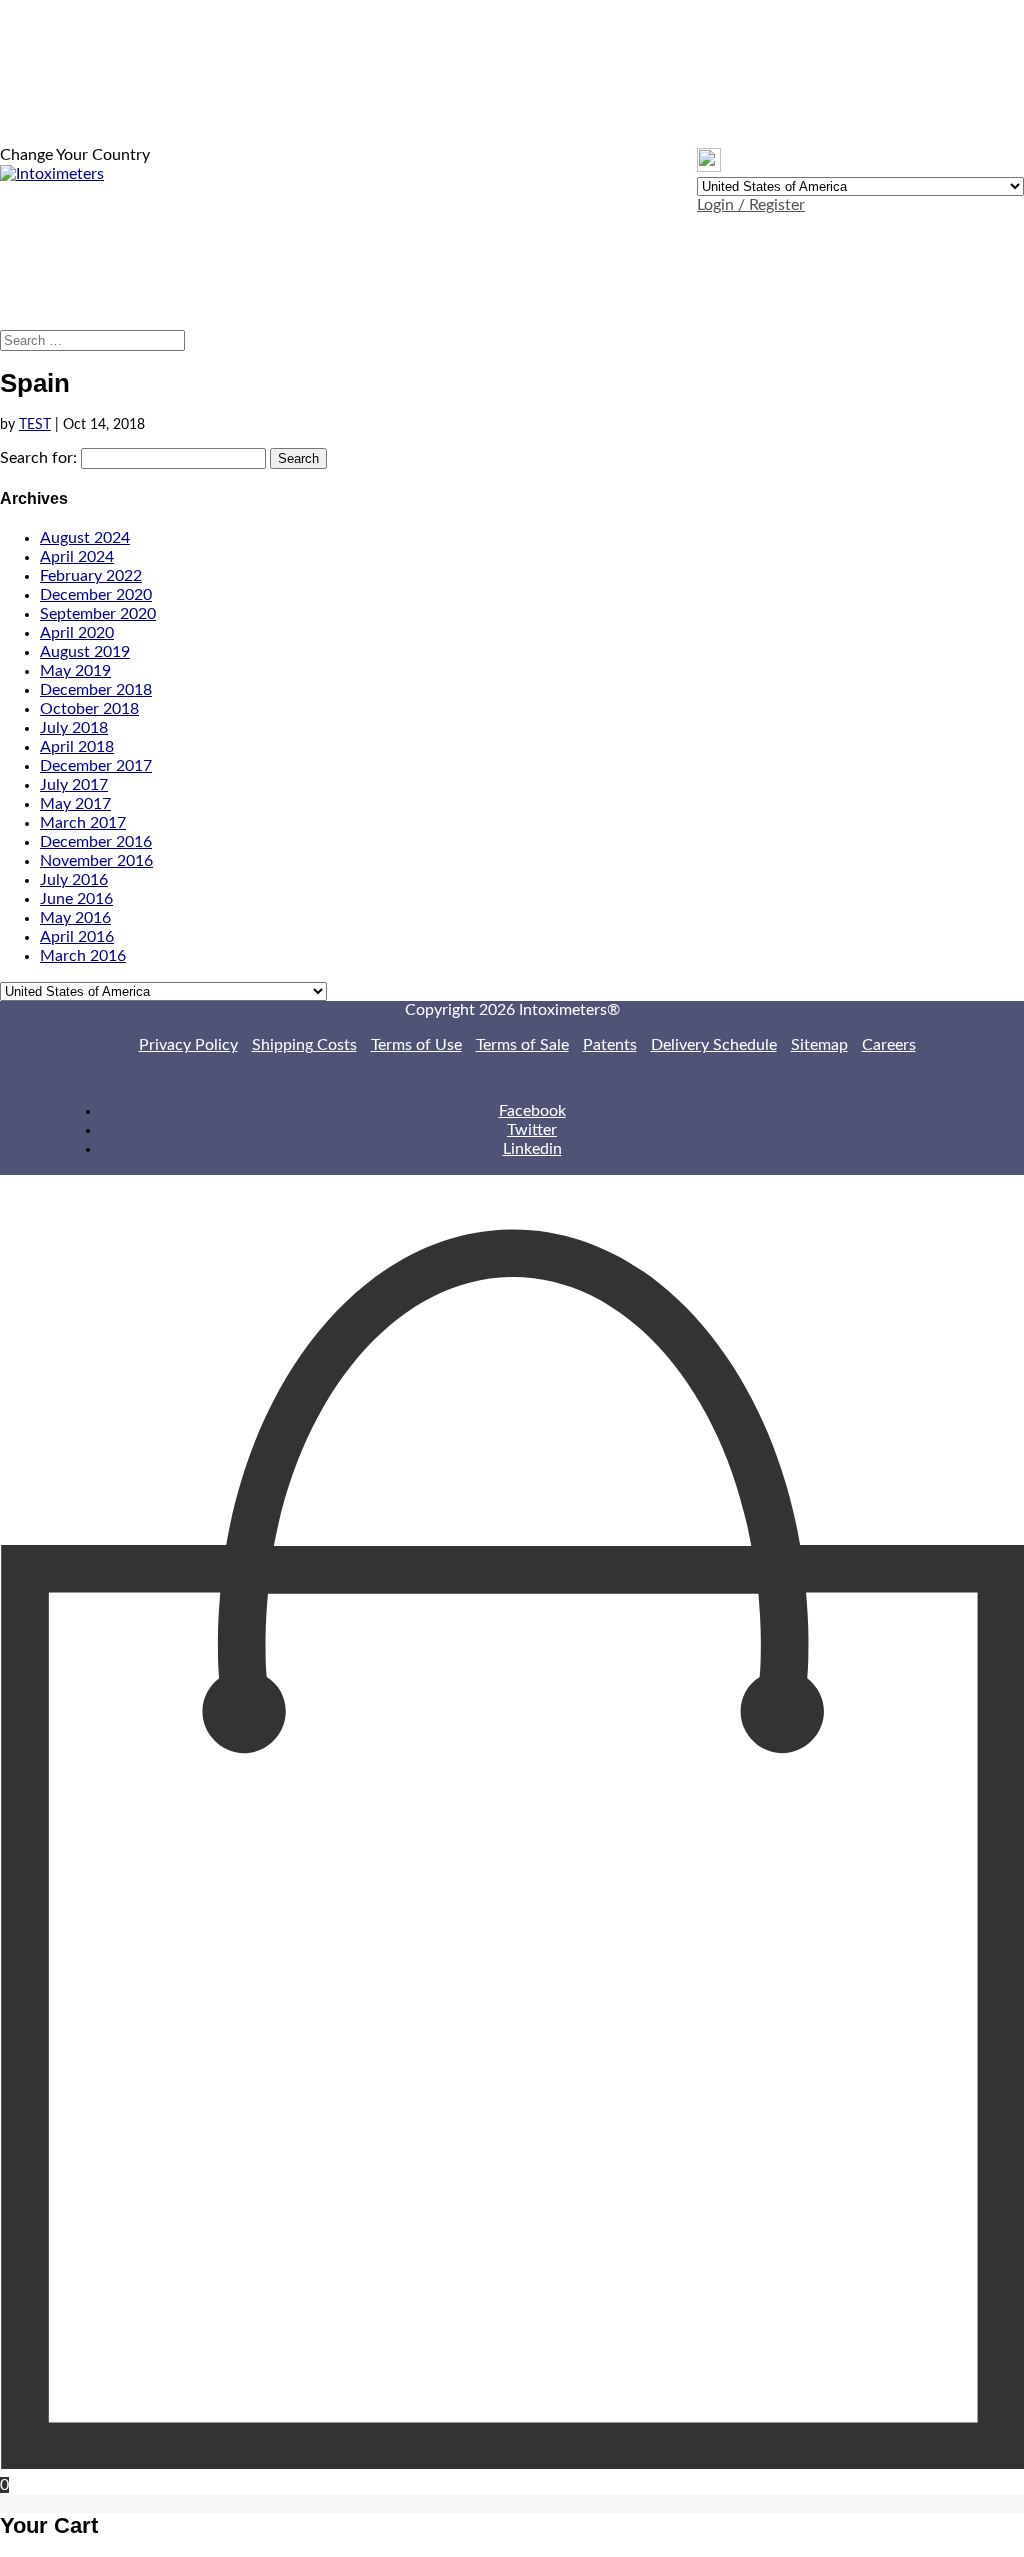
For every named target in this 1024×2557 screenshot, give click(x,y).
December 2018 (96, 690)
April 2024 (77, 557)
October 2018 (89, 709)
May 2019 (75, 671)
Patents (610, 1045)
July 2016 (74, 880)
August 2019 (85, 652)
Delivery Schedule (714, 1045)
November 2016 (96, 861)
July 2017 (74, 785)
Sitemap (819, 1045)
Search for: (38, 458)
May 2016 (75, 918)
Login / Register (751, 205)
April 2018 (77, 747)
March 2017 (83, 823)
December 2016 (96, 842)
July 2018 (74, 728)
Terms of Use (416, 1045)
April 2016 (77, 937)
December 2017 (96, 766)
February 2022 (91, 576)
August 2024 (85, 538)
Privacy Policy (188, 1045)
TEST (35, 425)
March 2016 (83, 956)
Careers (889, 1045)
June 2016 (76, 899)
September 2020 (98, 614)
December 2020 (96, 595)
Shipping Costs (304, 1045)
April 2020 (77, 633)
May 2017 (75, 804)
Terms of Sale (522, 1045)
